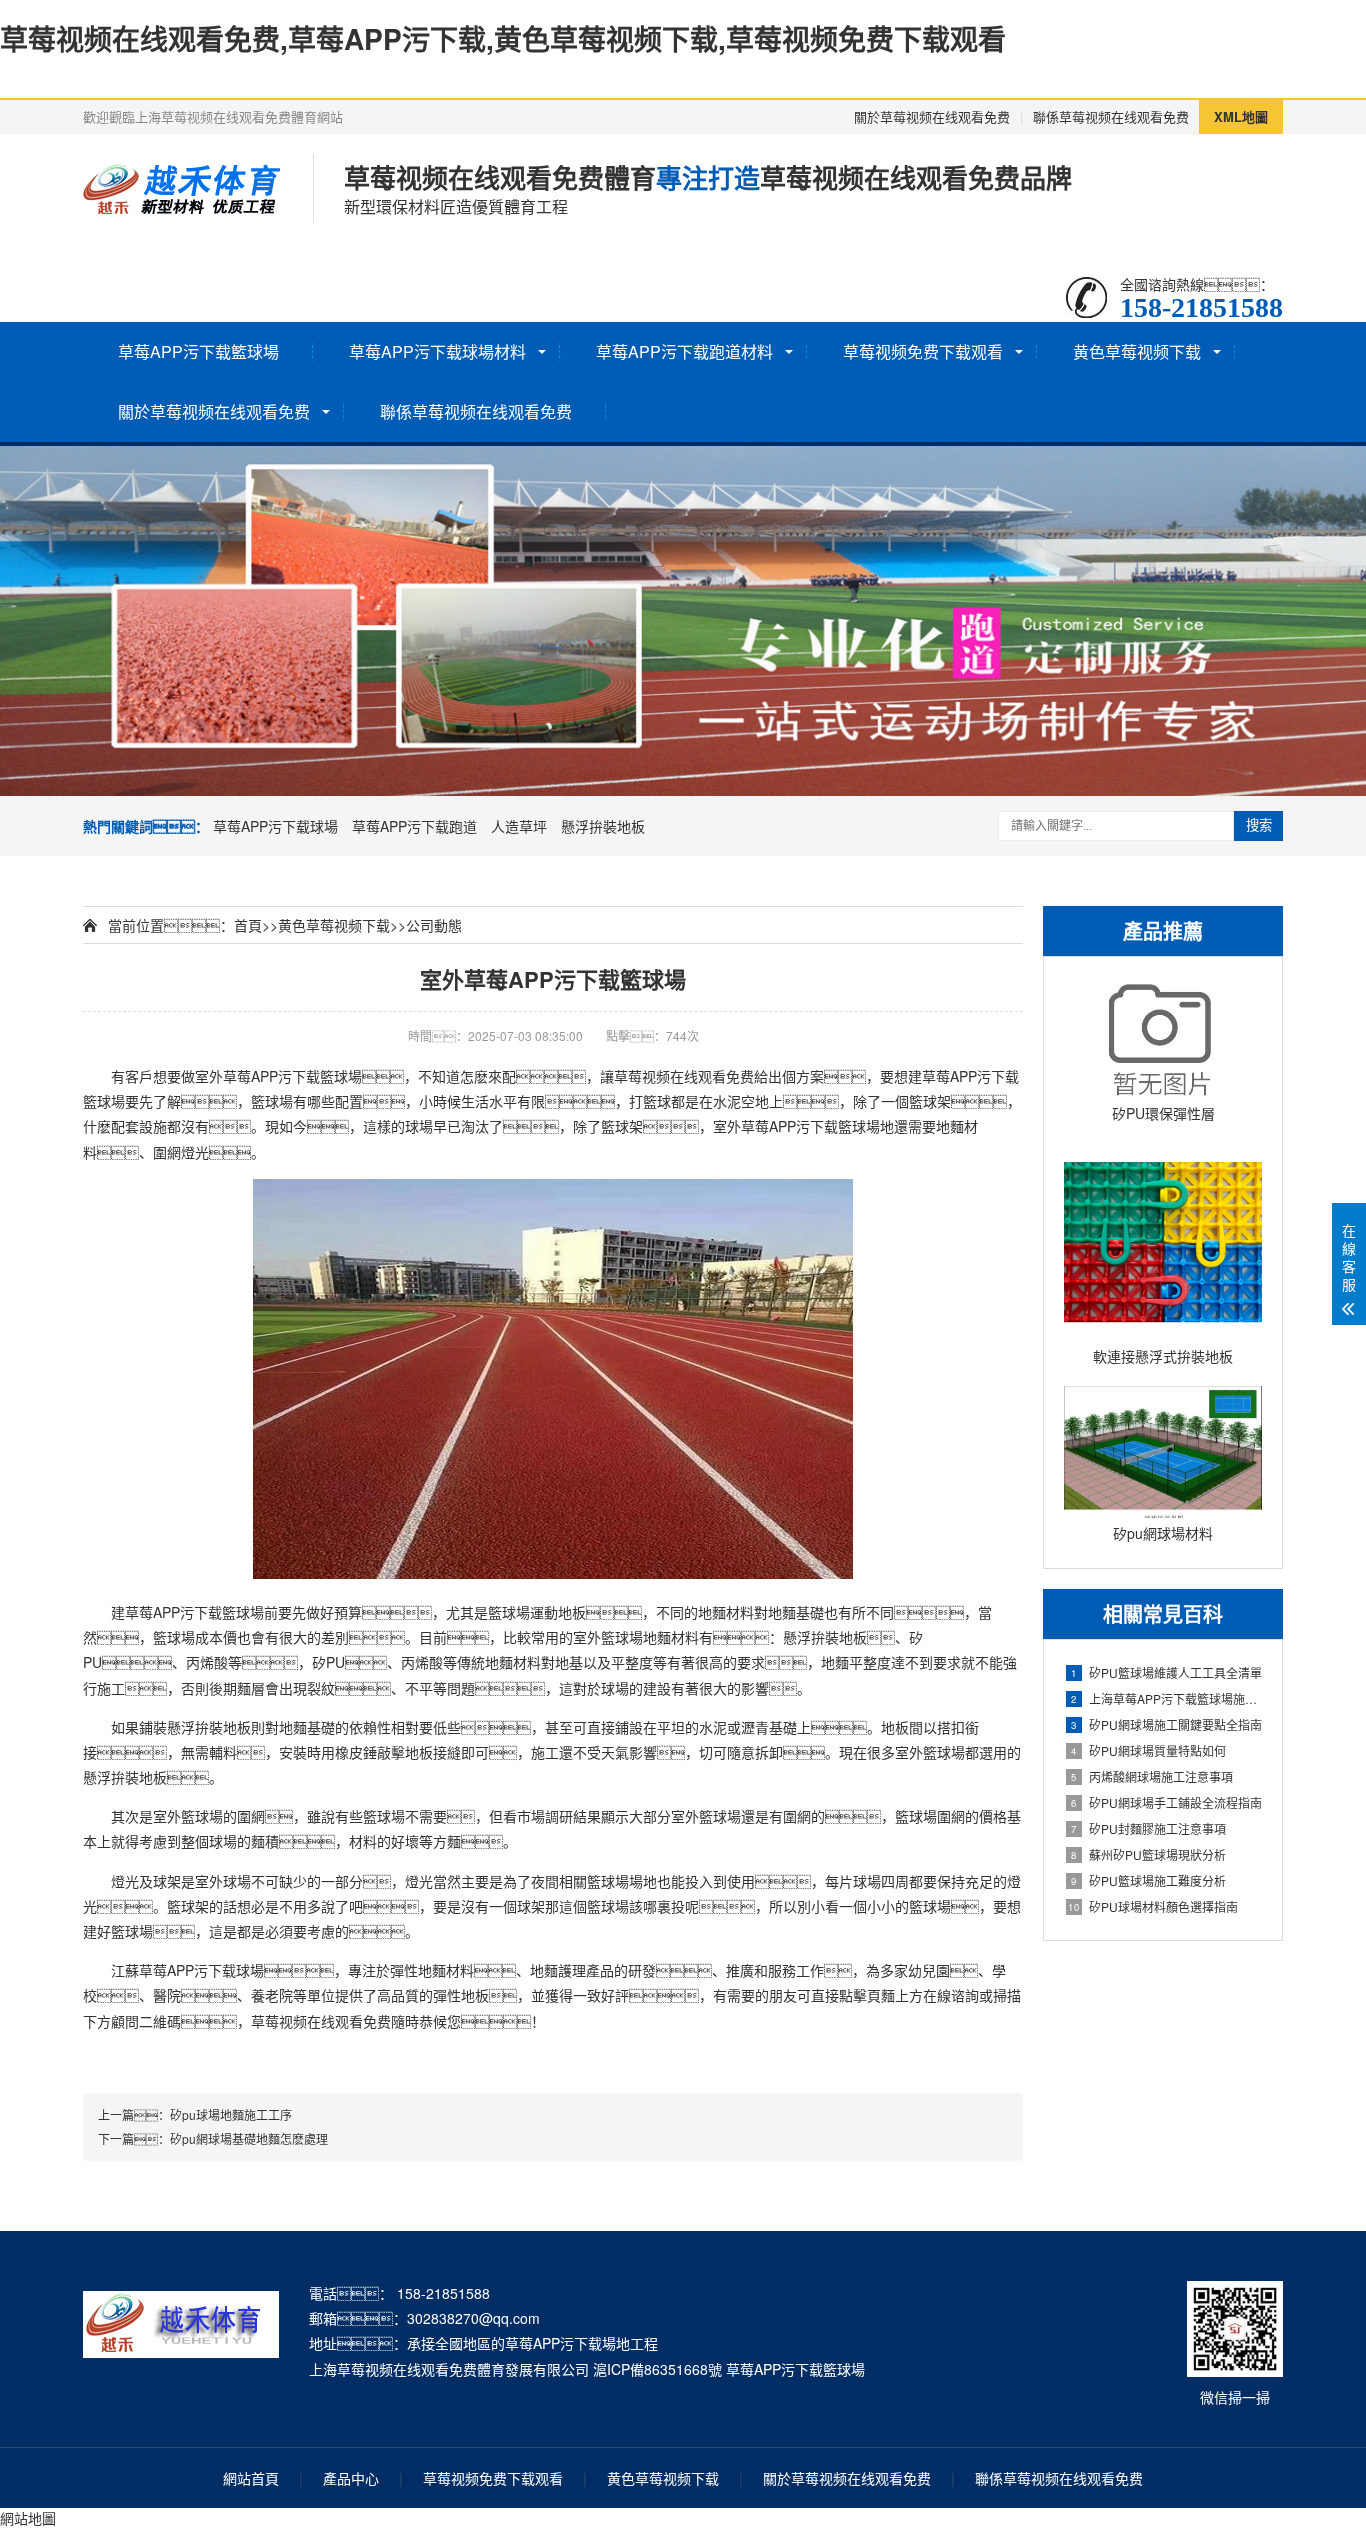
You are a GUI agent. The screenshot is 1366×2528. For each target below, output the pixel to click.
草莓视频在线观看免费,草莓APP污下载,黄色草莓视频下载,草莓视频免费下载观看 (503, 38)
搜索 (1259, 825)
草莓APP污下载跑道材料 (684, 351)
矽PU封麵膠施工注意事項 (1148, 1828)
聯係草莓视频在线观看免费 (1111, 116)
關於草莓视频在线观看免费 (932, 116)
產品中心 (351, 2478)
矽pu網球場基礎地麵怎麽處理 (249, 2138)
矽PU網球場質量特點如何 (1148, 1750)
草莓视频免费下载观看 (923, 351)
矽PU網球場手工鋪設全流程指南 (1166, 1802)
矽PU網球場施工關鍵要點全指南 (1166, 1724)
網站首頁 (251, 2478)
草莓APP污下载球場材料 (437, 351)
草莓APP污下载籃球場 (198, 351)
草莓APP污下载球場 (275, 826)
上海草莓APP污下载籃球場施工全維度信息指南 (1166, 1698)
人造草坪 (519, 826)
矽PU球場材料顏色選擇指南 (1153, 1906)
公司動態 (434, 925)
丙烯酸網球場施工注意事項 (1152, 1776)
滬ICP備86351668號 (657, 2369)
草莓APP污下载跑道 (414, 826)
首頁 (248, 925)
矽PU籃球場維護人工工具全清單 (1166, 1672)
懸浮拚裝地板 (603, 826)
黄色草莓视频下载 (1137, 351)
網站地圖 (28, 2518)
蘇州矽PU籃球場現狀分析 (1148, 1854)
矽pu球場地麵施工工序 (231, 2114)
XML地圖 (1241, 116)
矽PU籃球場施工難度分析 (1148, 1880)
